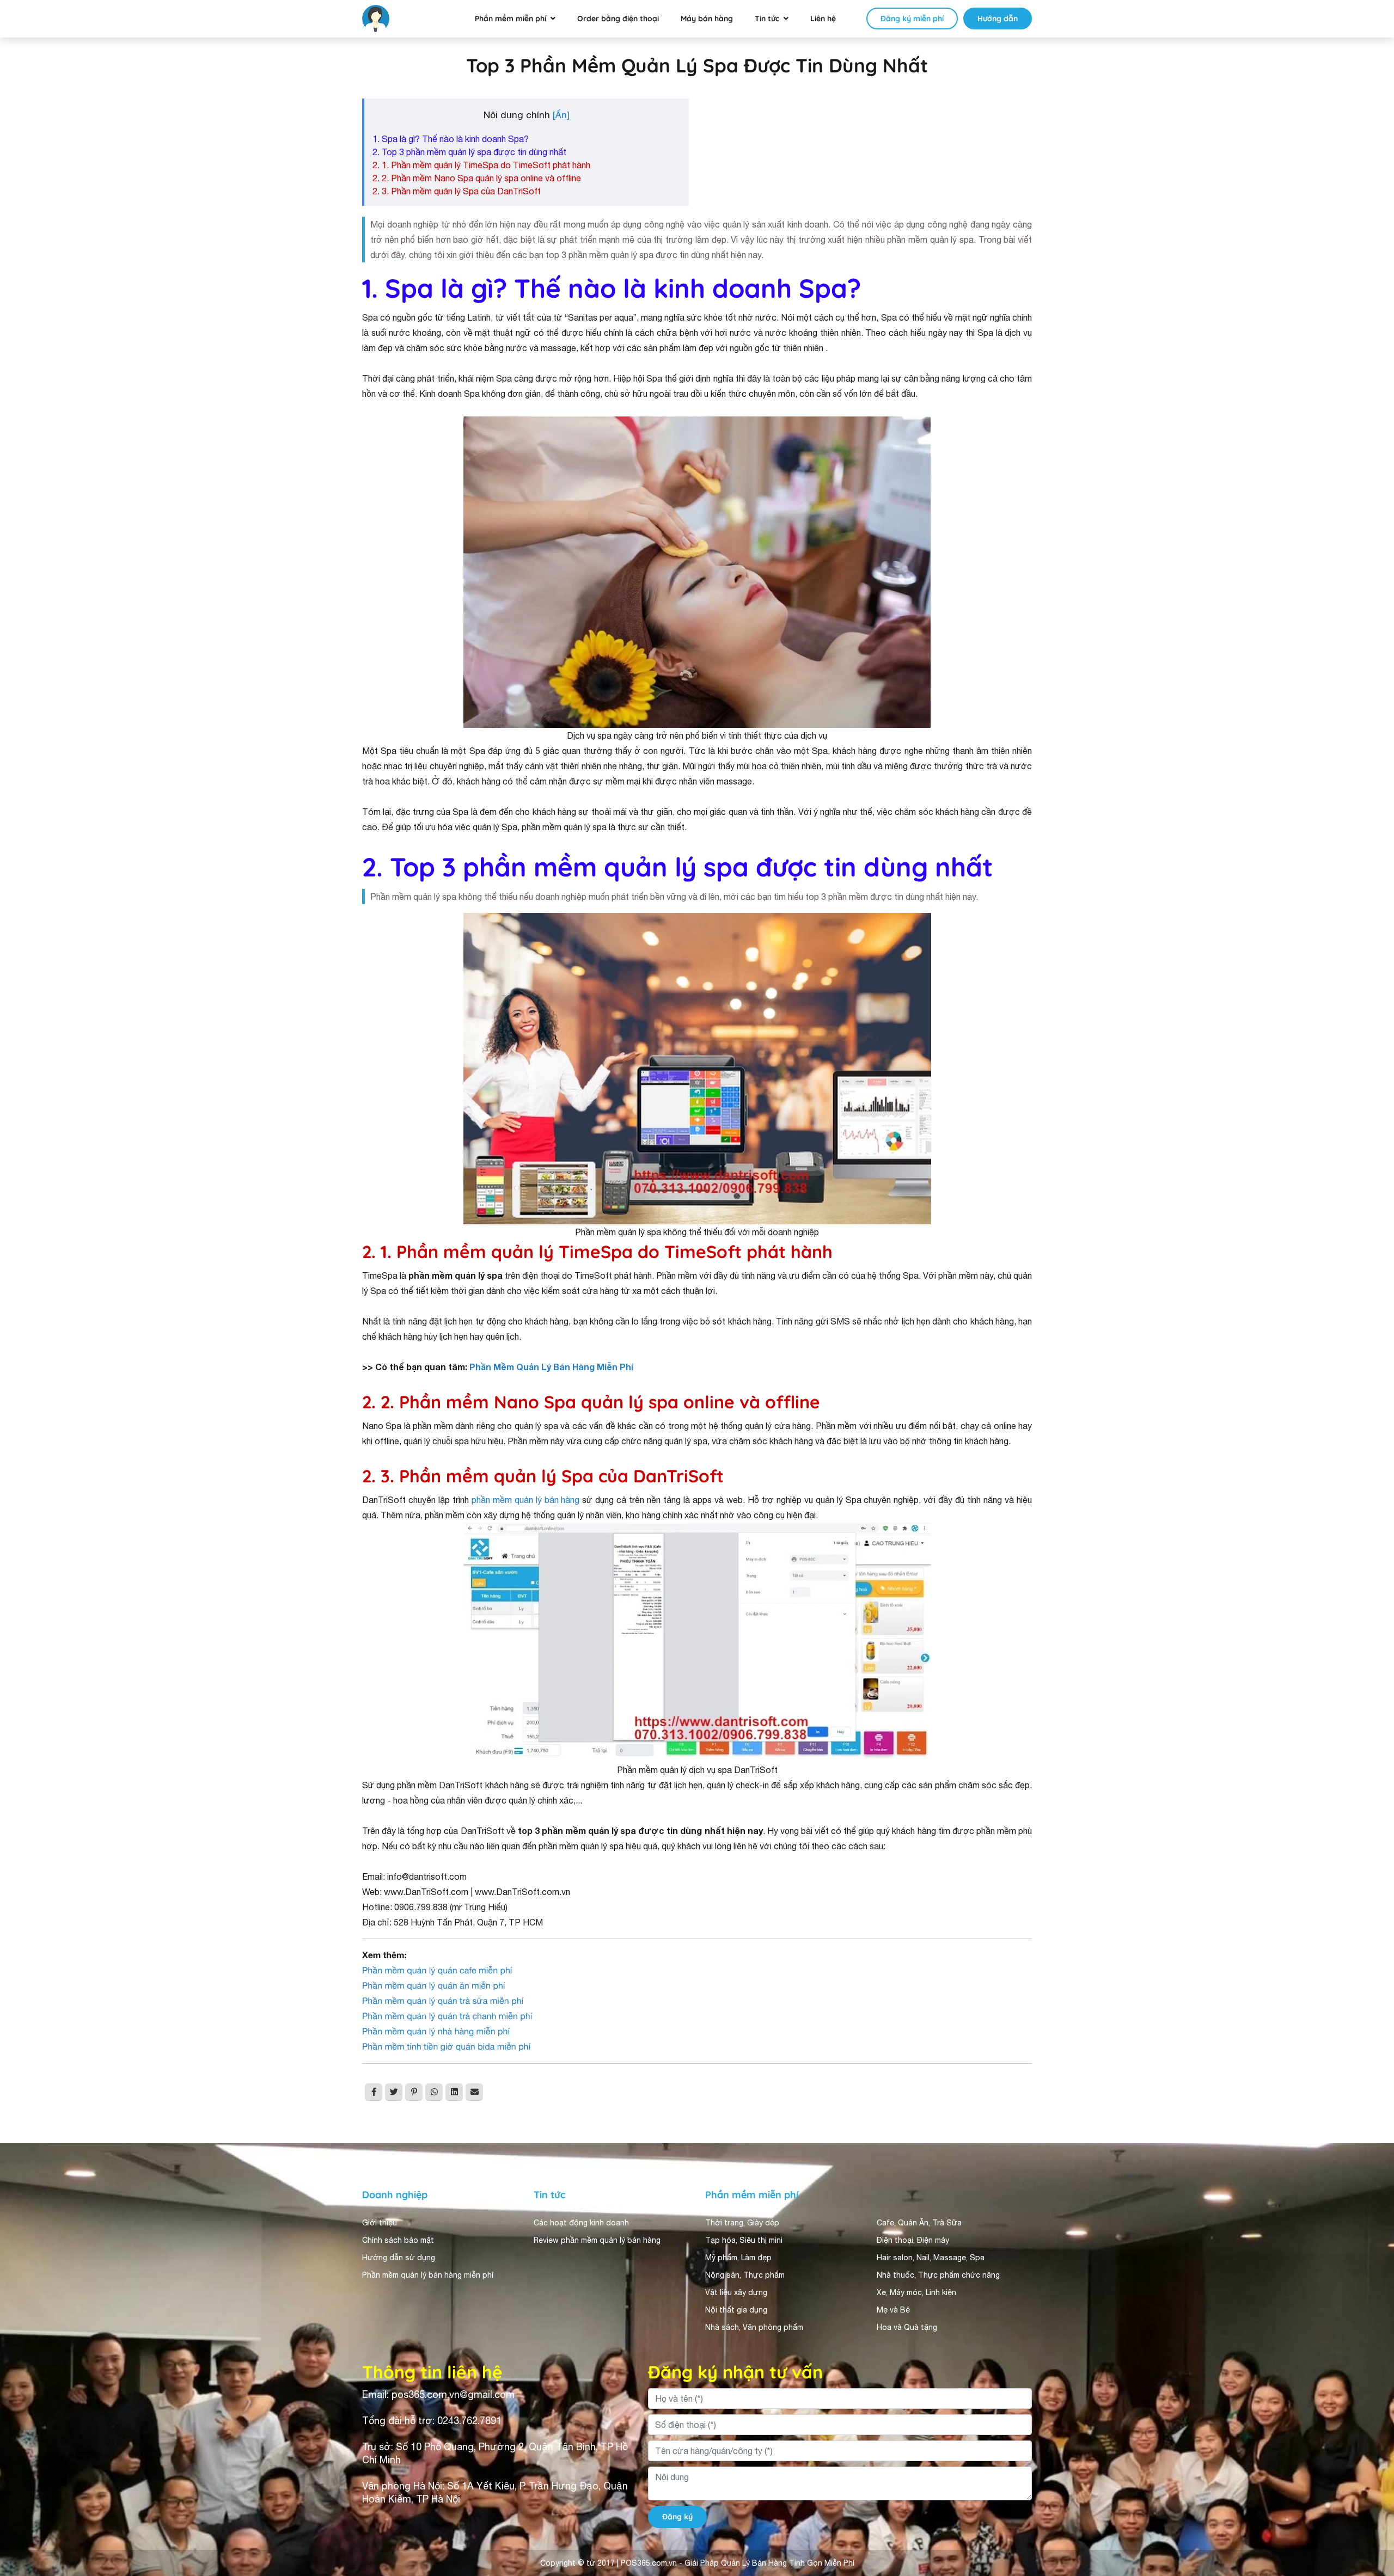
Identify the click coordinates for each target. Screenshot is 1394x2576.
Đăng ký (677, 2517)
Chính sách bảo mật (398, 2240)
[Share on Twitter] (394, 2092)
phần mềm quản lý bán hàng (526, 1500)
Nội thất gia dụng (736, 2310)
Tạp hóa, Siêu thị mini (744, 2240)
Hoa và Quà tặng (907, 2327)
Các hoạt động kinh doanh (581, 2223)
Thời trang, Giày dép (742, 2223)
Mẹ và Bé (893, 2310)
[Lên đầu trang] (1370, 2547)
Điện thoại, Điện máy (913, 2240)
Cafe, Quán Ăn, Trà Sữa (919, 2223)
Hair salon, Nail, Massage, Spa (931, 2258)
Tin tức (767, 19)
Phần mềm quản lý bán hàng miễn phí (428, 2275)
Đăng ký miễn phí (912, 19)
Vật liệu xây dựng (736, 2292)
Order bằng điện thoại (618, 19)
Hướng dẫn (998, 19)
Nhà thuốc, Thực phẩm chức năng (938, 2275)
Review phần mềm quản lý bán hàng (597, 2240)
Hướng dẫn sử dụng (399, 2258)
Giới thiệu (380, 2223)
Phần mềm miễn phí (510, 19)
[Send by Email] (474, 2092)
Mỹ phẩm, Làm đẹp (738, 2258)
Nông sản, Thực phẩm (745, 2275)
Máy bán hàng (707, 19)
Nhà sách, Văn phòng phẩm (754, 2327)
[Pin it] (414, 2092)
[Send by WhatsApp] (434, 2092)
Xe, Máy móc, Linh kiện (916, 2292)
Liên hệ (823, 19)
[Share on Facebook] (374, 2092)
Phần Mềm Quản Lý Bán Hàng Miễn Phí (551, 1367)
